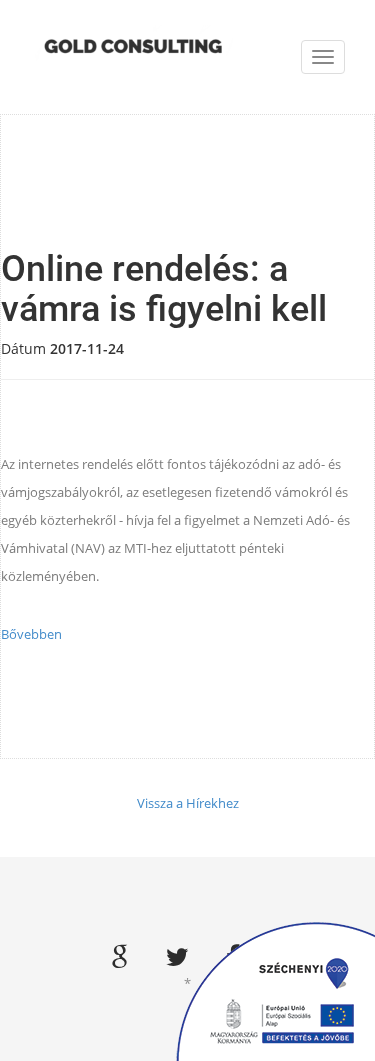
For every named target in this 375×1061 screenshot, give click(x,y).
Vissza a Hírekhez (188, 803)
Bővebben (31, 634)
